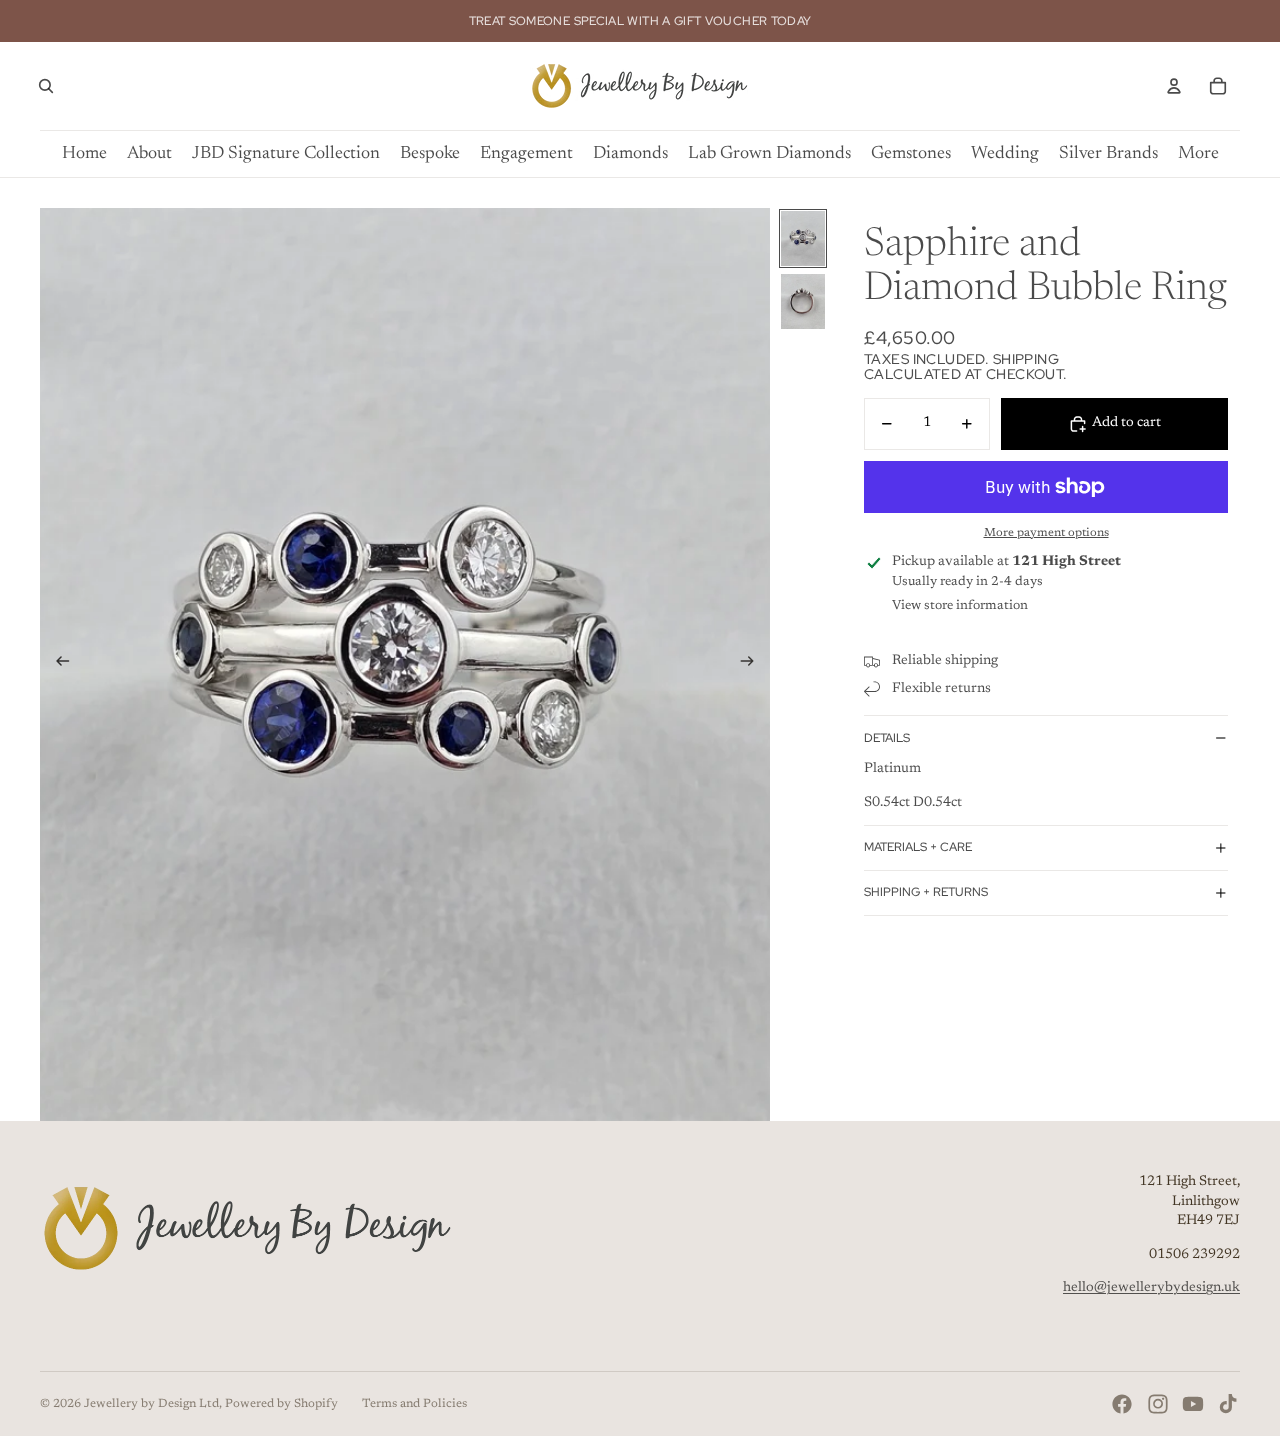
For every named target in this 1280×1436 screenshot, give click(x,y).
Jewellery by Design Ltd (151, 1404)
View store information (960, 605)
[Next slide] (753, 665)
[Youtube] (1193, 1404)
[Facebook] (1122, 1404)
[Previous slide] (56, 665)
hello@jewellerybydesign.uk (1151, 1288)
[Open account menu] (1174, 86)
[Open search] (46, 86)
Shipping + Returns (926, 892)
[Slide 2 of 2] (803, 301)
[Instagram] (1158, 1404)
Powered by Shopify (281, 1404)
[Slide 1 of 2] (803, 238)
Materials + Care (918, 847)
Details (887, 738)
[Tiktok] (1228, 1404)
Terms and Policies (414, 1404)
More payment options (1046, 533)
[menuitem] (1198, 154)
